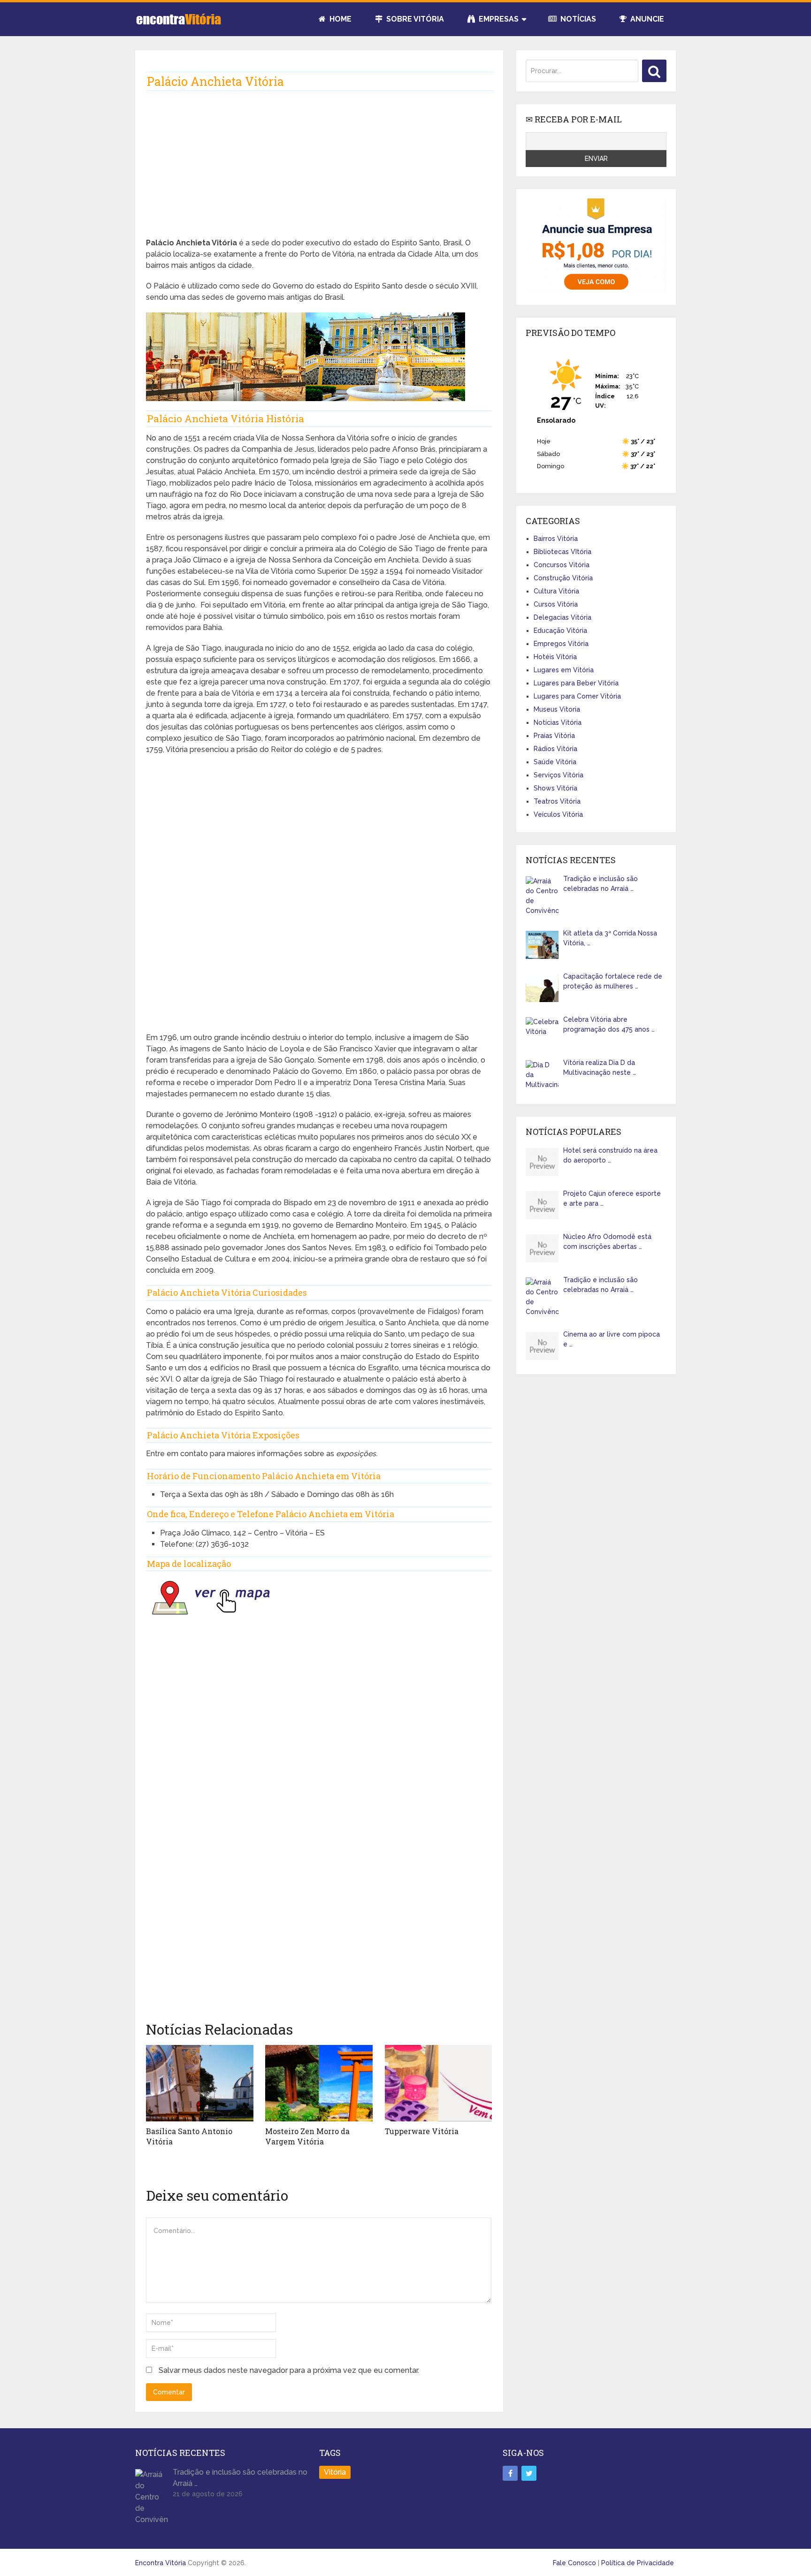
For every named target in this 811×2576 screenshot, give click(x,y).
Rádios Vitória (555, 749)
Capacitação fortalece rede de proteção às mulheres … (613, 981)
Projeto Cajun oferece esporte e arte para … (612, 1198)
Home (340, 19)
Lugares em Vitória (564, 670)
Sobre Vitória (414, 19)
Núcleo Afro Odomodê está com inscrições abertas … (607, 1242)
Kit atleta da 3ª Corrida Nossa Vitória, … (610, 938)
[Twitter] (529, 2473)
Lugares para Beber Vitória (576, 683)
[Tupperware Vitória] (439, 2083)
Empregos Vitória (561, 644)
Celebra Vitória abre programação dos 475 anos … (609, 1024)
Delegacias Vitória (562, 617)
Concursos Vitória (562, 565)
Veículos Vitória (558, 814)
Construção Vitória (563, 578)
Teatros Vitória (557, 801)
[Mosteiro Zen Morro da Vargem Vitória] (319, 2083)
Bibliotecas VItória (562, 552)
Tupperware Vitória (422, 2131)
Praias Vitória (554, 736)
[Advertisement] (319, 172)
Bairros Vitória (556, 539)
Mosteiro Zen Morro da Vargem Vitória (307, 2136)
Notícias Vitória (558, 722)
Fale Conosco (574, 2563)
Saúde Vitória (555, 762)
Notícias (577, 19)
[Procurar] (654, 71)
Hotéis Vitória (555, 657)
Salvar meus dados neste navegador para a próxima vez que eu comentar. (289, 2370)
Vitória (335, 2472)
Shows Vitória (555, 788)
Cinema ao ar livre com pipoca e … (612, 1339)
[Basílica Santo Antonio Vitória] (200, 2083)
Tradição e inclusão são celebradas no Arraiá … (601, 884)
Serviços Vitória (559, 775)
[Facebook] (510, 2473)
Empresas (498, 19)
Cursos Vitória (556, 604)
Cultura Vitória (556, 591)
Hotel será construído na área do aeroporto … (610, 1155)
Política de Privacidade (638, 2563)
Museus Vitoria (557, 709)
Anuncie (646, 19)
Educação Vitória (560, 631)
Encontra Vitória (161, 2563)
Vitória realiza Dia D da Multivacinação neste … (600, 1068)
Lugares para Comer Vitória (577, 696)
